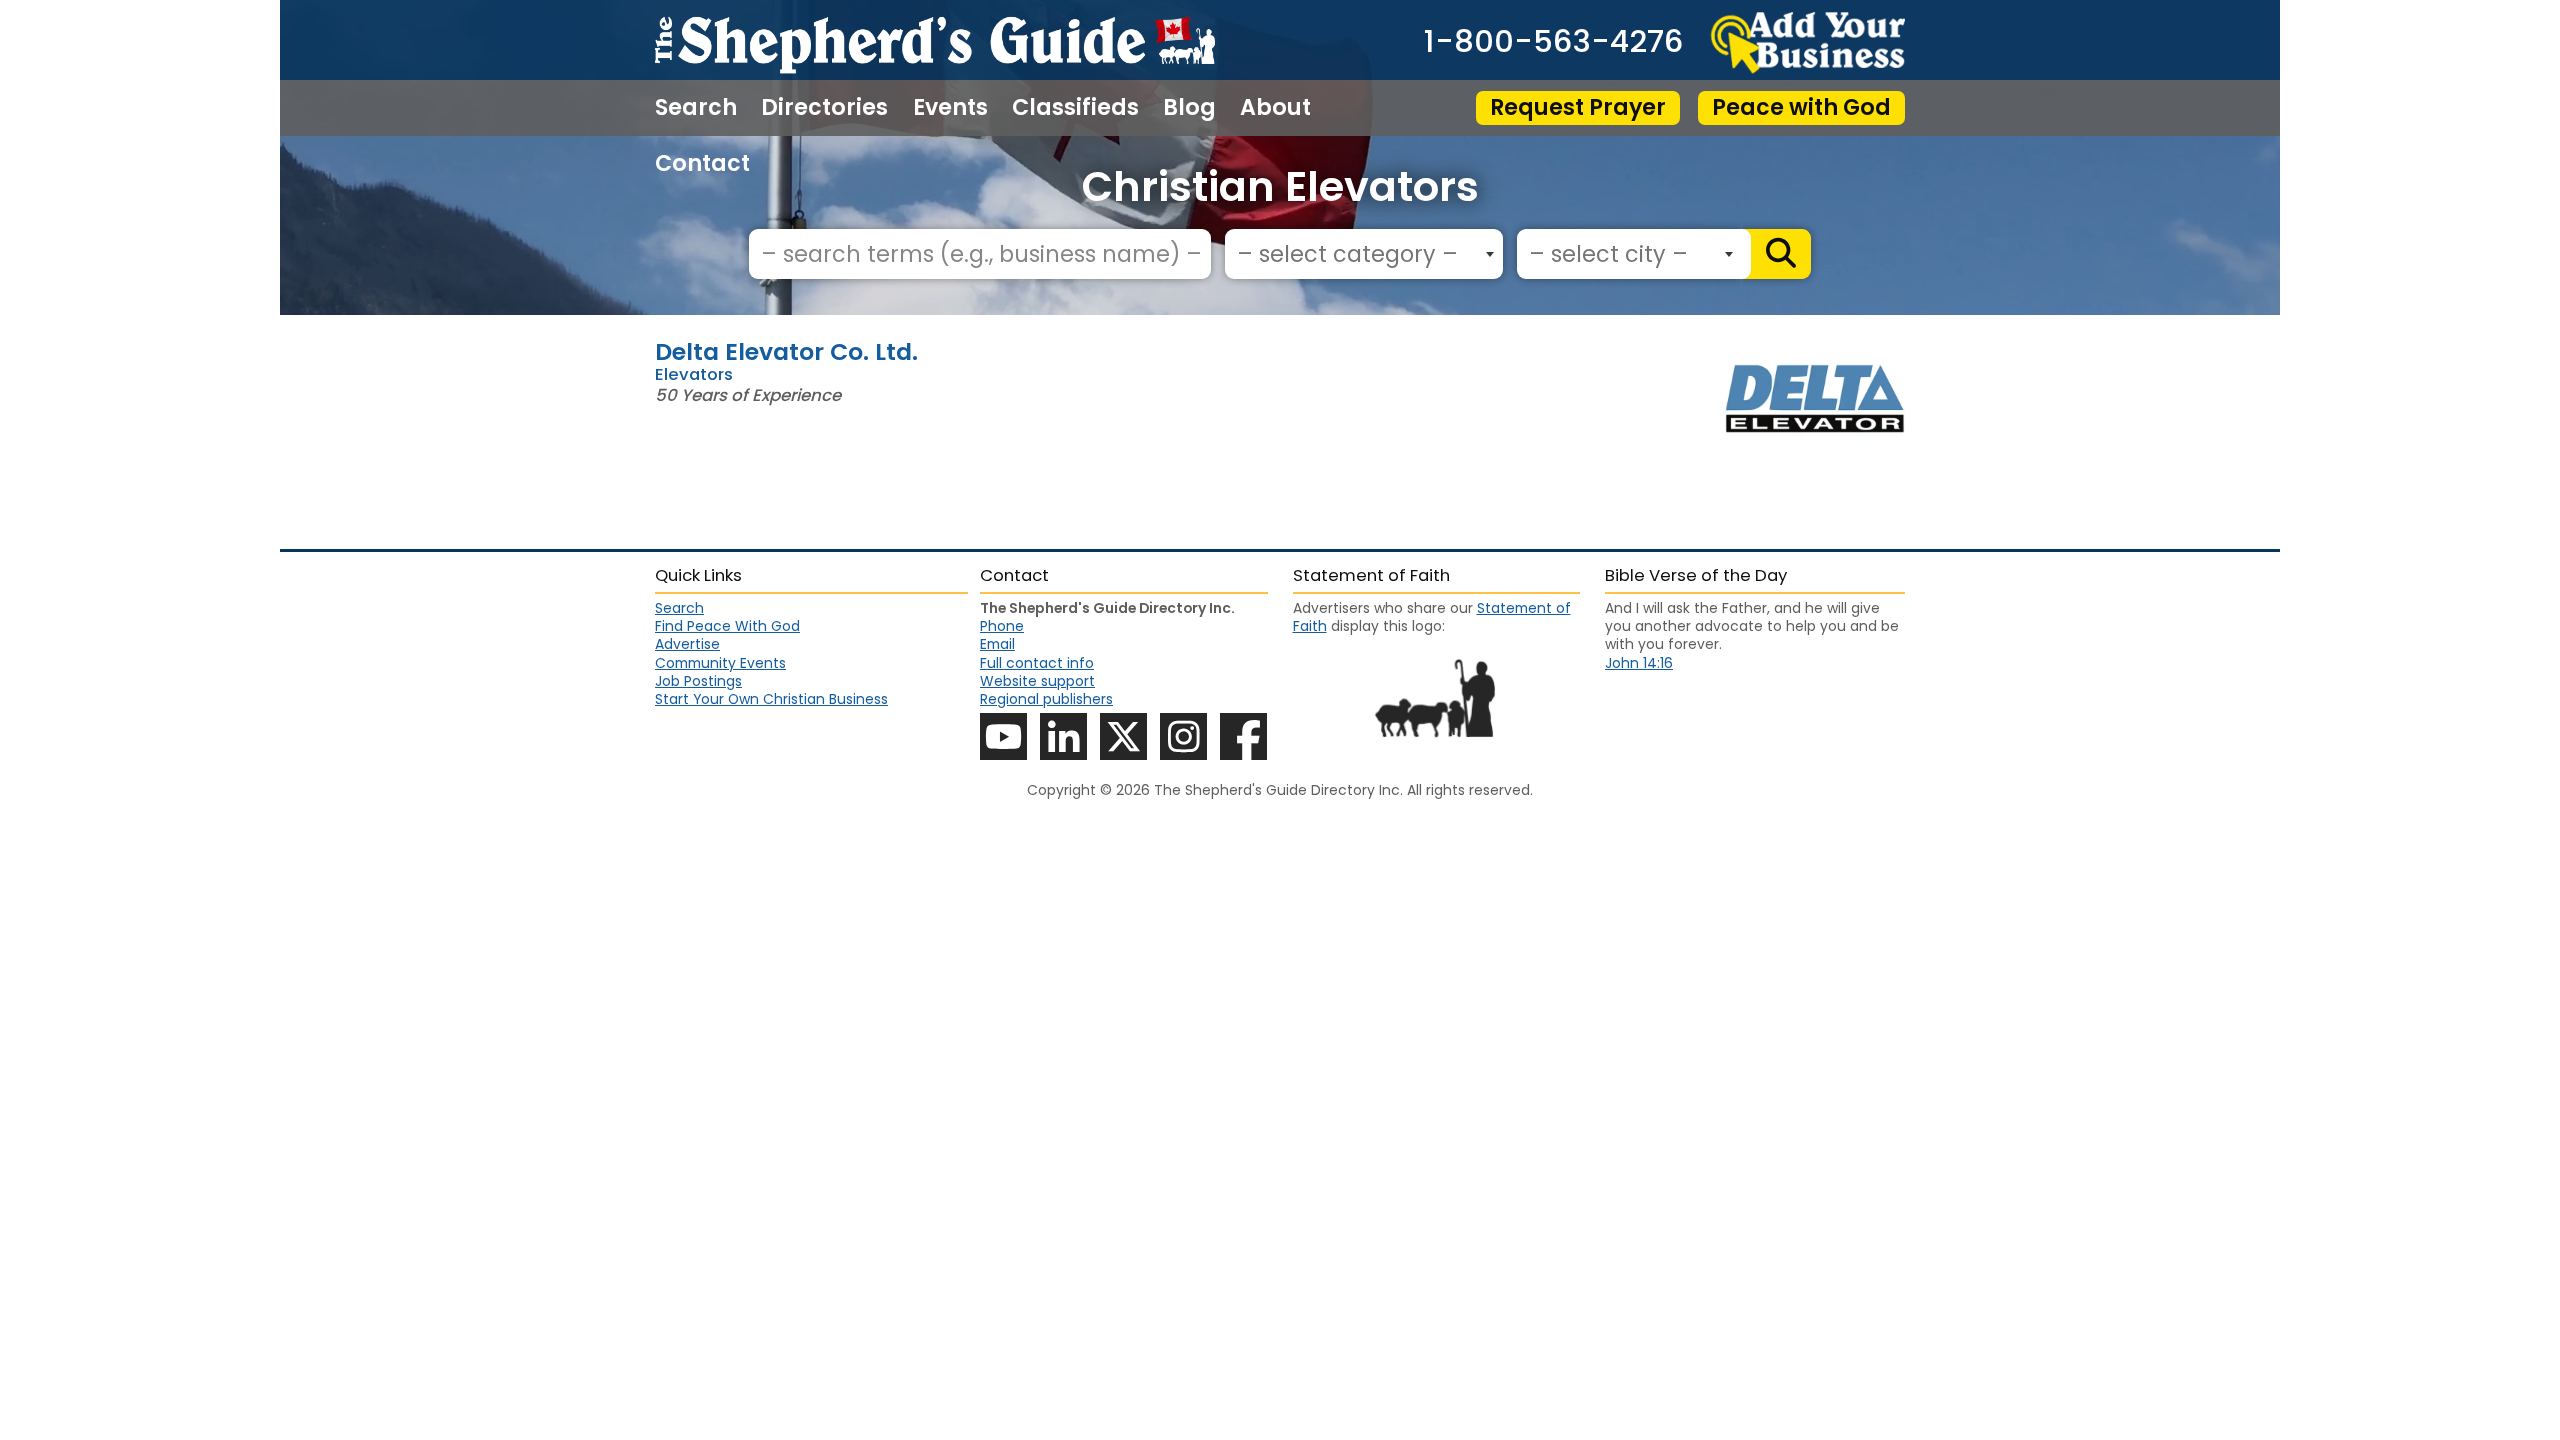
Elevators (694, 374)
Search (696, 108)
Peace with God (1801, 107)
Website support (1037, 681)
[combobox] (1364, 254)
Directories (824, 108)
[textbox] (1359, 255)
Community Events (720, 663)
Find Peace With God (727, 626)
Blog (1189, 108)
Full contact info (1037, 663)
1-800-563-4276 (1553, 42)
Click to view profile (1280, 351)
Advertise (687, 644)
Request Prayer (1578, 107)
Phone (1002, 626)
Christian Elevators (1280, 186)
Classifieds (1075, 108)
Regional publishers (1046, 699)
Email (997, 644)
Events (950, 108)
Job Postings (698, 681)
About (1275, 108)
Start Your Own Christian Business (771, 699)
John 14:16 (1639, 663)
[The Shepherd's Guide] (935, 40)
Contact (702, 164)
